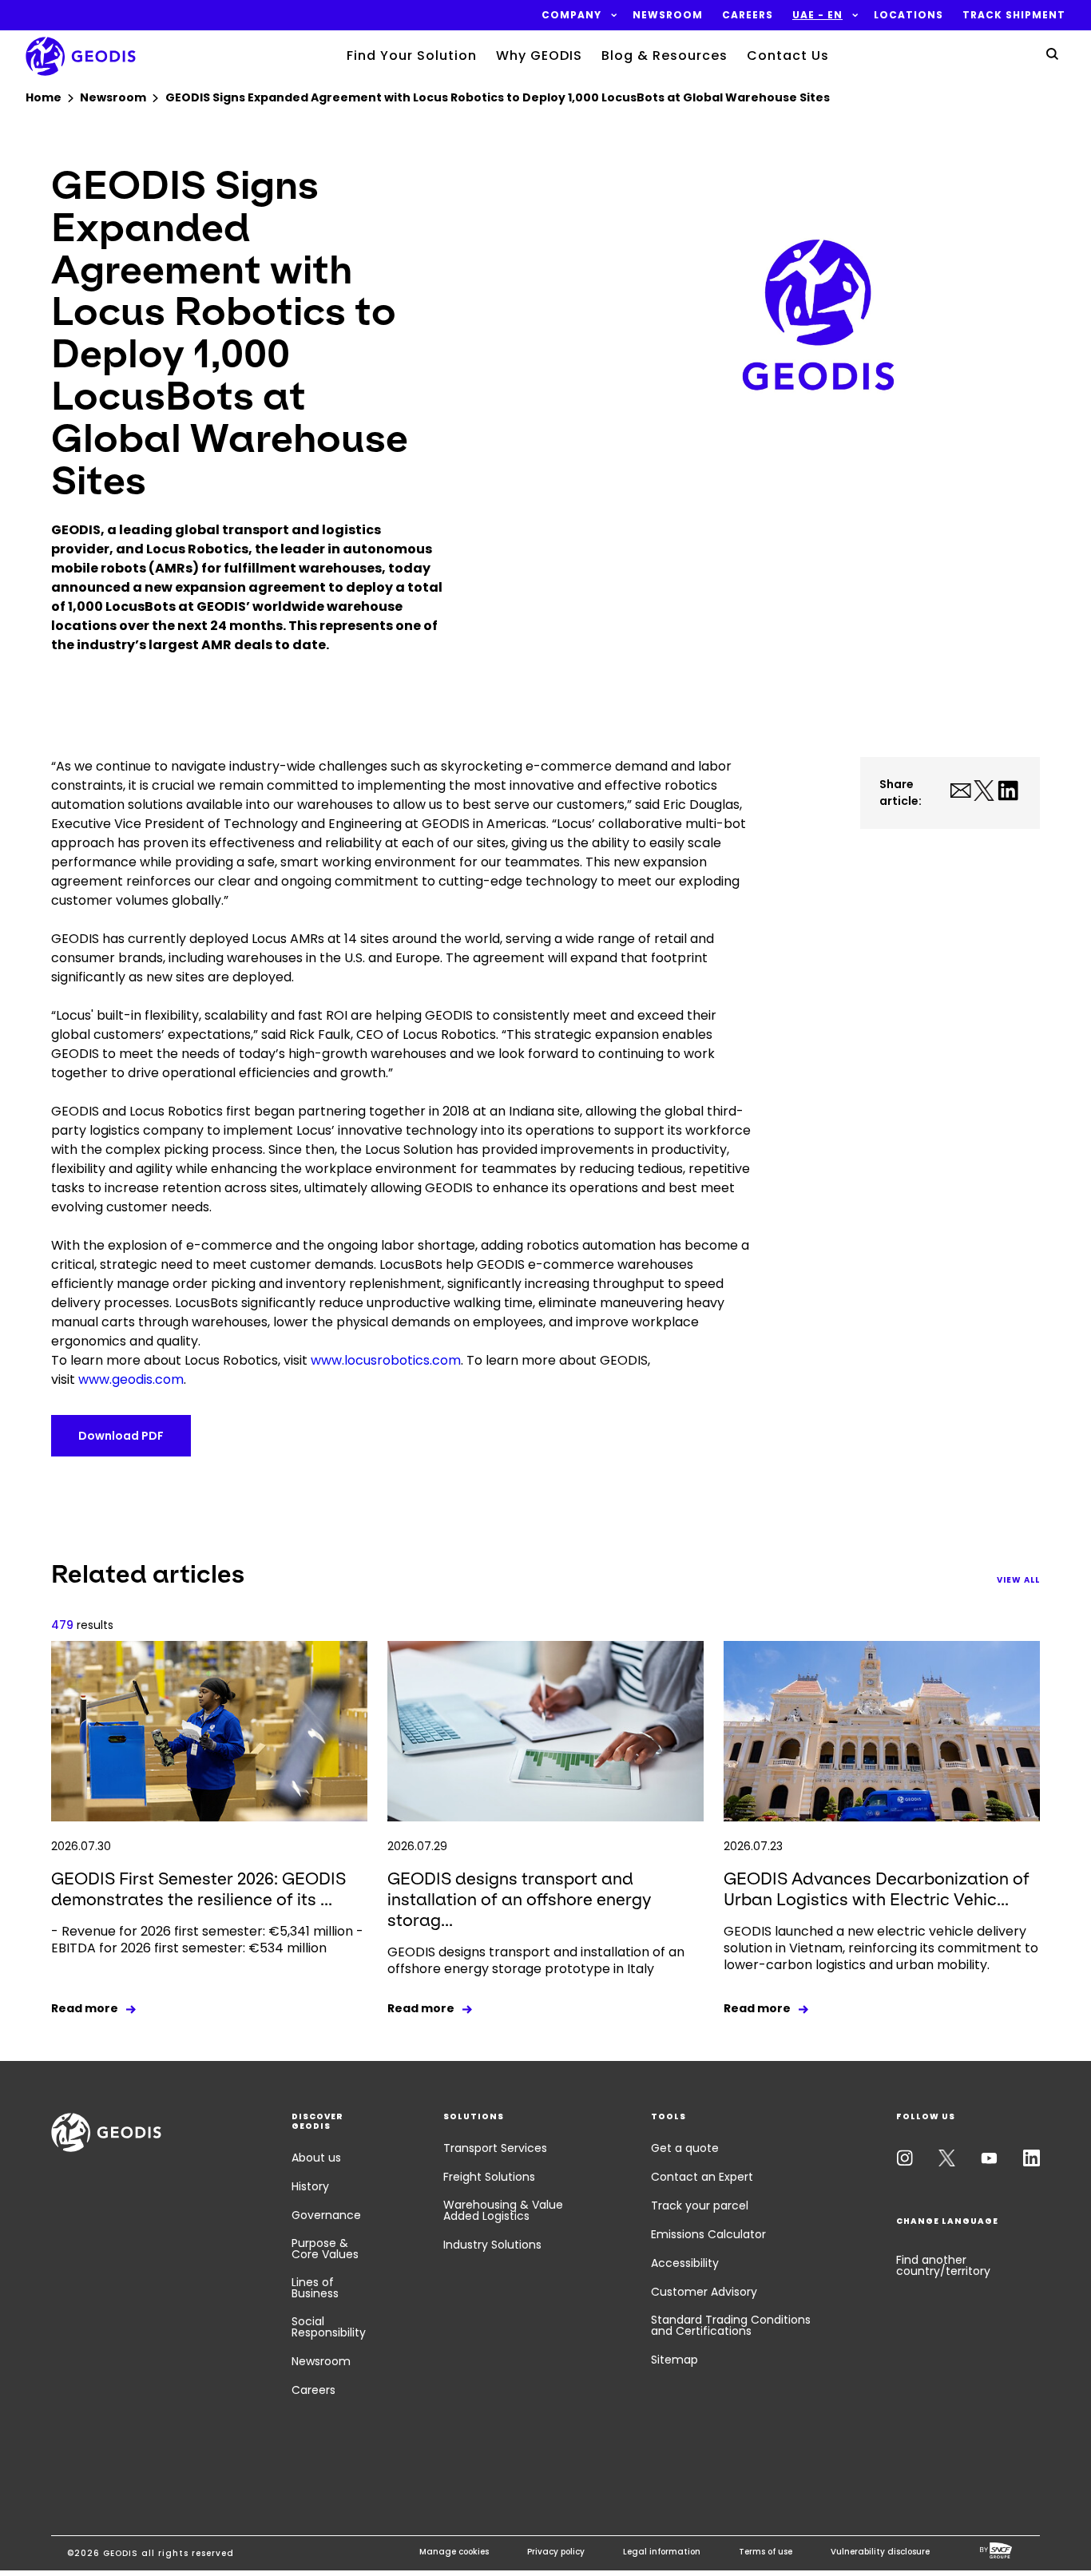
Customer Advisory (704, 2292)
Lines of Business (315, 2288)
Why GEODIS (539, 55)
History (310, 2186)
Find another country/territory (943, 2265)
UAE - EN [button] (817, 15)
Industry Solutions (492, 2245)
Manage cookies (454, 2552)
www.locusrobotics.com (386, 1360)
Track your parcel (700, 2205)
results (82, 1625)
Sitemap (674, 2360)
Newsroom (321, 2361)
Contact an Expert (702, 2177)
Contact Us (788, 55)
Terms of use (766, 2552)
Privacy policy (556, 2552)
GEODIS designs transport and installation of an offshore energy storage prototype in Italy (536, 1960)
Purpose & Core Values (325, 2249)
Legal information (662, 2552)
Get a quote (685, 2148)
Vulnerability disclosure (880, 2552)
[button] (571, 15)
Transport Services (495, 2148)
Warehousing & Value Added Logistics (503, 2210)
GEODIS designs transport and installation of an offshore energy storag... (519, 1899)
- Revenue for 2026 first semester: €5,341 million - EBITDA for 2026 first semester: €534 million (207, 1940)
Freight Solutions (489, 2177)
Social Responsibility (329, 2327)
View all (1018, 1580)
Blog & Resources (665, 55)
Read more (85, 2008)
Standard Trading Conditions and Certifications (731, 2325)
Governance (326, 2215)
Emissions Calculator (708, 2234)
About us (316, 2158)
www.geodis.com (131, 1379)
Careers (313, 2390)
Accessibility (685, 2263)
